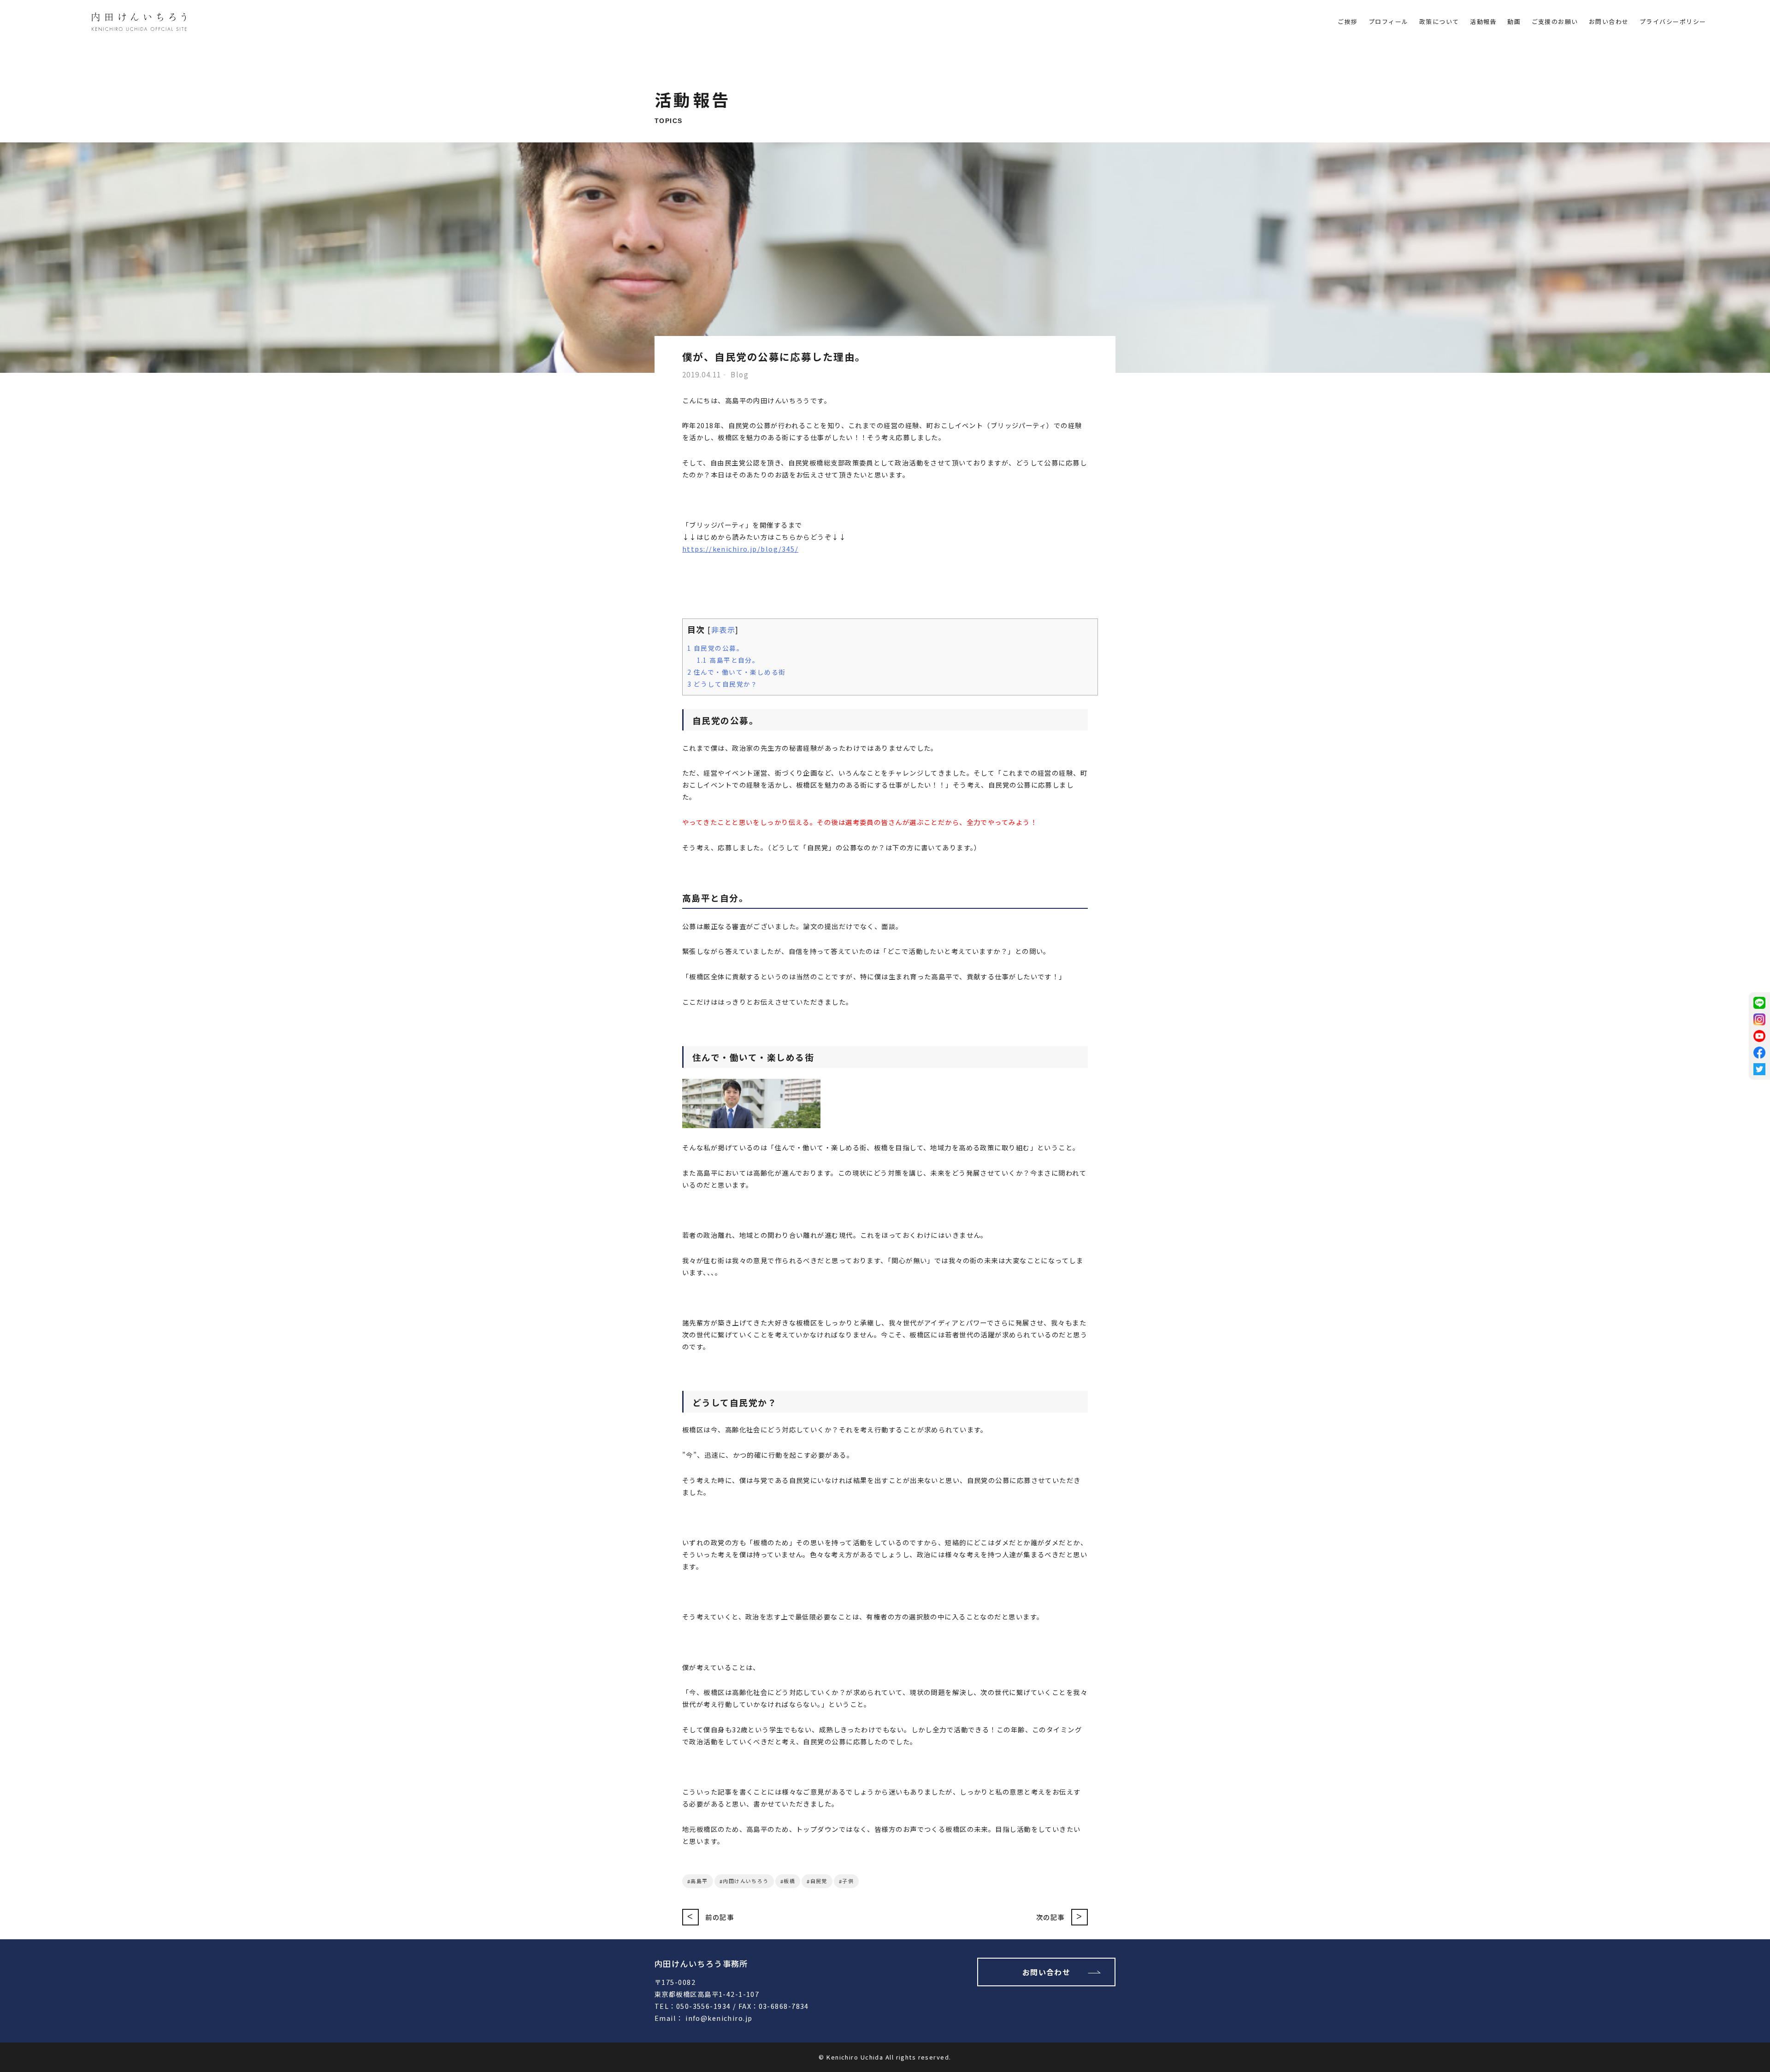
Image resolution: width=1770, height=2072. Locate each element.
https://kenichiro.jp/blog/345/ (740, 549)
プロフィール (1389, 21)
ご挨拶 (1348, 21)
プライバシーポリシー (1673, 21)
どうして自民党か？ (723, 684)
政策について (1439, 21)
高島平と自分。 (728, 660)
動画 (1514, 21)
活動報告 (1483, 21)
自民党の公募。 (715, 648)
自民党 (819, 1881)
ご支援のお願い (1555, 21)
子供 (848, 1881)
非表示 (723, 630)
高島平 (699, 1881)
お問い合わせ (1609, 21)
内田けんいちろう (746, 1881)
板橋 (789, 1881)
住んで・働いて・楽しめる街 (737, 672)
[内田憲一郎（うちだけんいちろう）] (139, 23)
